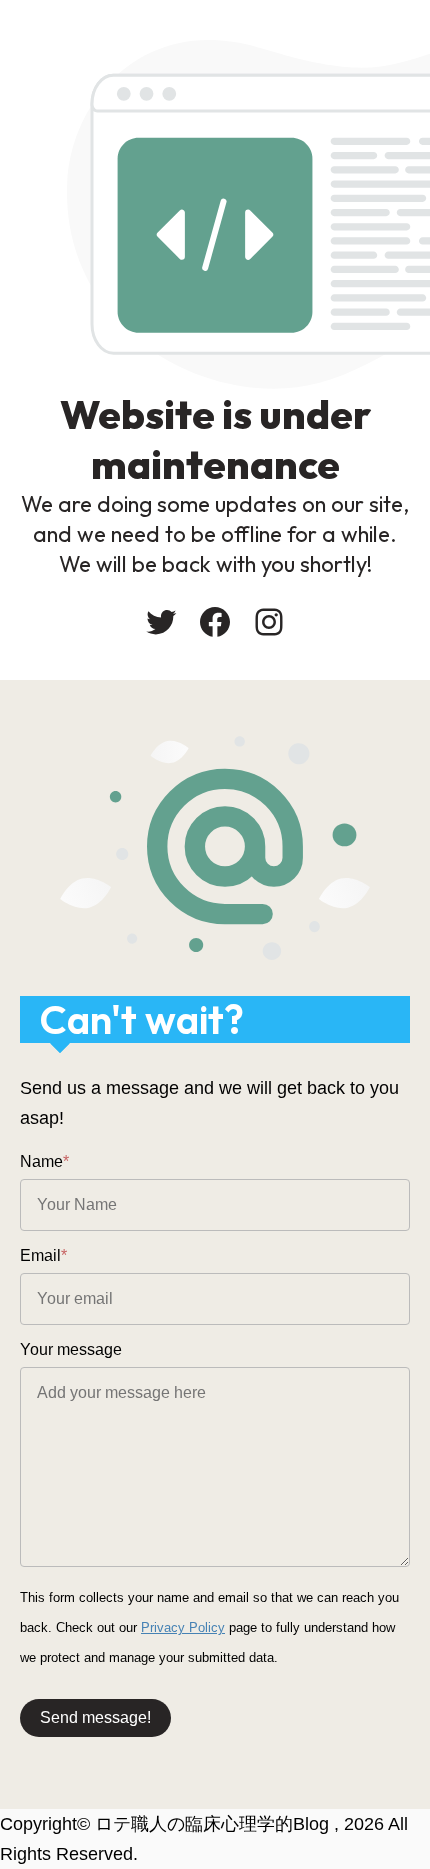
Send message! (95, 1717)
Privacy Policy (183, 1627)
